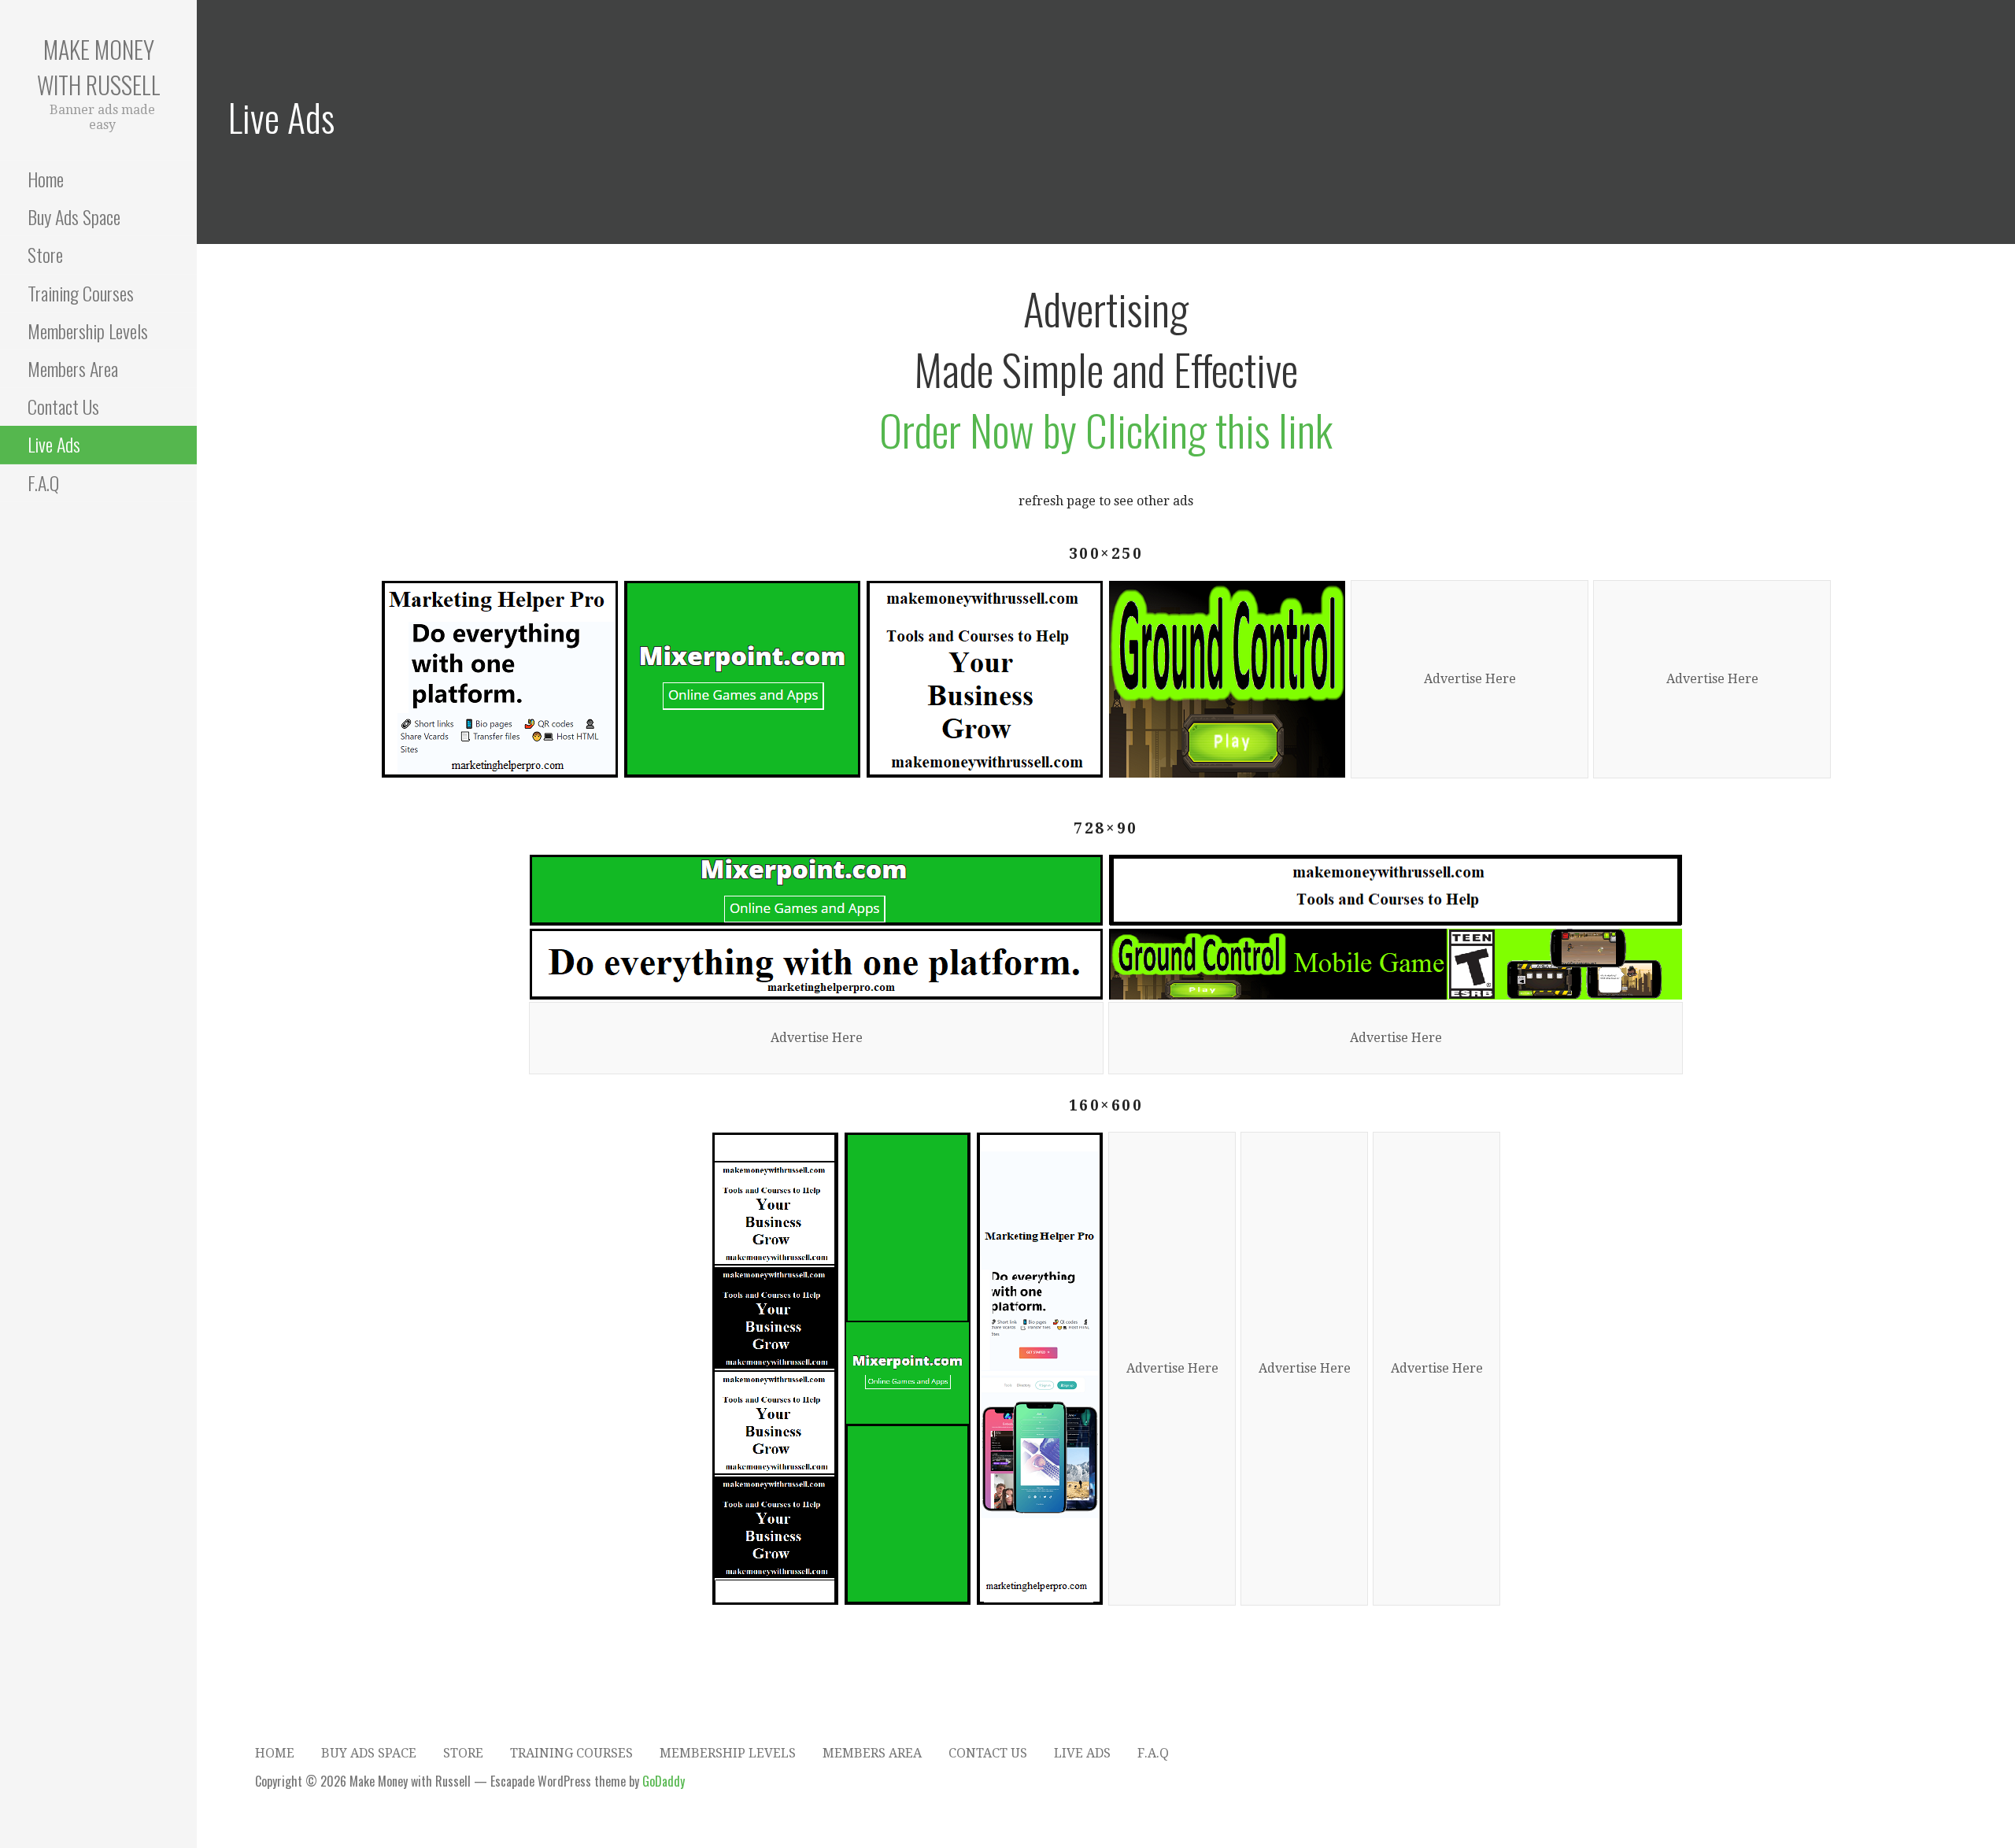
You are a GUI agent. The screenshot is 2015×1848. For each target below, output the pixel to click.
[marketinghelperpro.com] (500, 679)
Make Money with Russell (99, 67)
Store (45, 254)
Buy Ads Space (74, 216)
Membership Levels (88, 331)
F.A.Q (43, 482)
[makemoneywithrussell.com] (985, 679)
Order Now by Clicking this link (1106, 429)
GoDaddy (664, 1781)
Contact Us (63, 406)
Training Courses (81, 293)
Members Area (73, 368)
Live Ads (54, 444)
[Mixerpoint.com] (742, 679)
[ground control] (1227, 679)
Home (46, 179)
